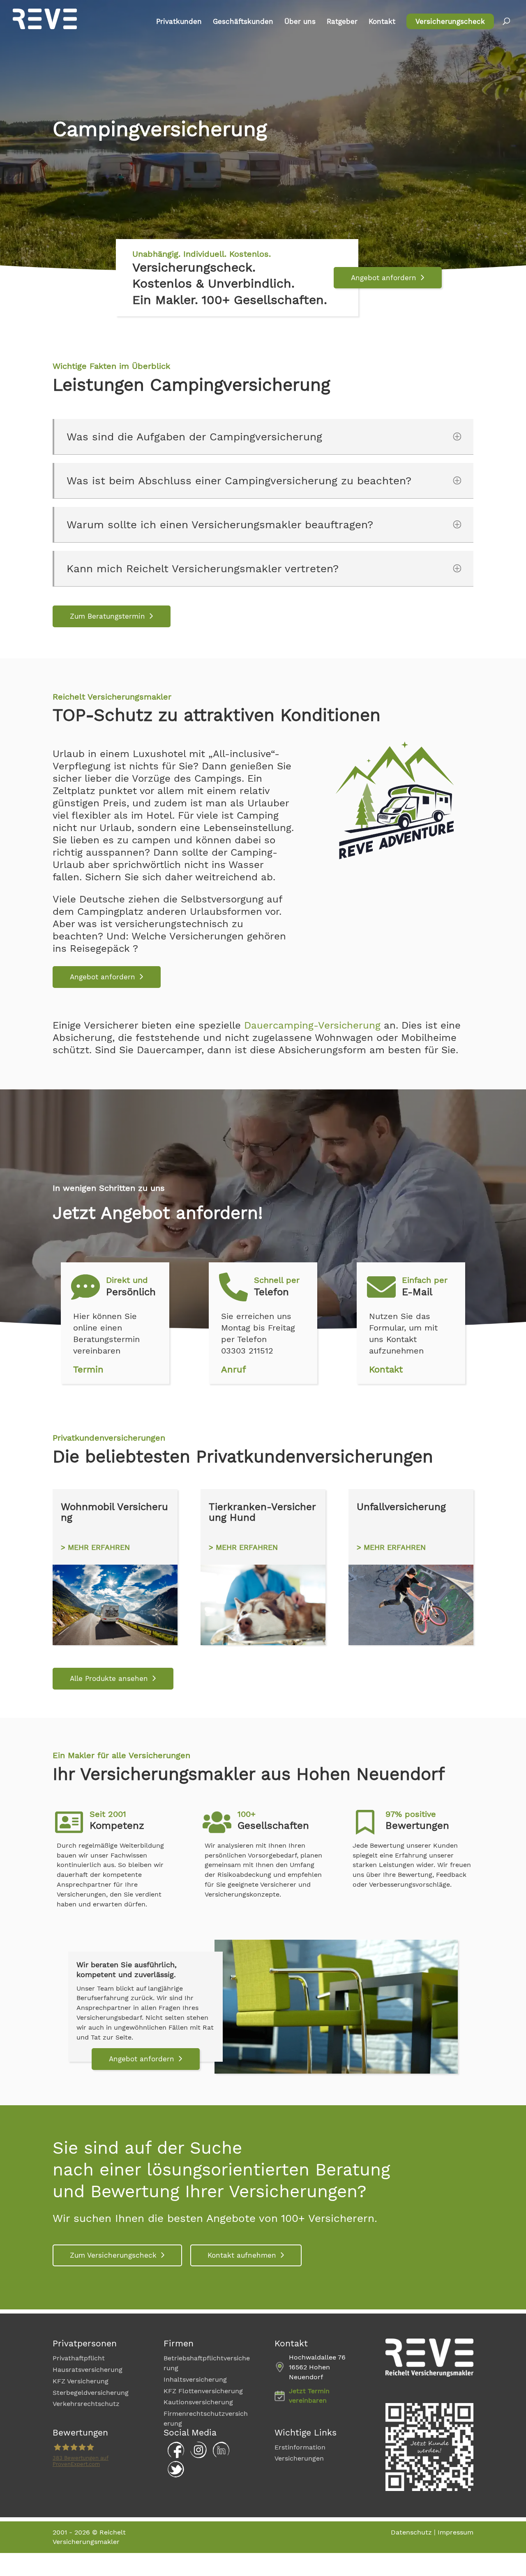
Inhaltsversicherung (195, 2379)
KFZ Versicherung (81, 2381)
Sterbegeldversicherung (91, 2393)
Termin (88, 1369)
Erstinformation (300, 2447)
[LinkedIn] (219, 2456)
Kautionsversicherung (198, 2402)
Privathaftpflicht (79, 2358)
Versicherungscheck (450, 21)
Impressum (456, 2532)
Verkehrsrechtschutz (86, 2404)
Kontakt (382, 22)
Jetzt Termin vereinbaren (309, 2396)
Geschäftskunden (243, 22)
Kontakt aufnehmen (242, 2255)
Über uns (300, 22)
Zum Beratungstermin (107, 616)
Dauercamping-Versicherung (312, 1025)
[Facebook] (174, 2456)
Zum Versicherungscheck (113, 2255)
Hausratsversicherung (88, 2370)
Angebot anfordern (384, 278)
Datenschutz (411, 2532)
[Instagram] (196, 2456)
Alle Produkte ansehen (109, 1678)
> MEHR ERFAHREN (95, 1547)
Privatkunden (179, 22)
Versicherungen (299, 2458)
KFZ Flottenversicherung (203, 2391)
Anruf (234, 1369)
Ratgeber (342, 22)
